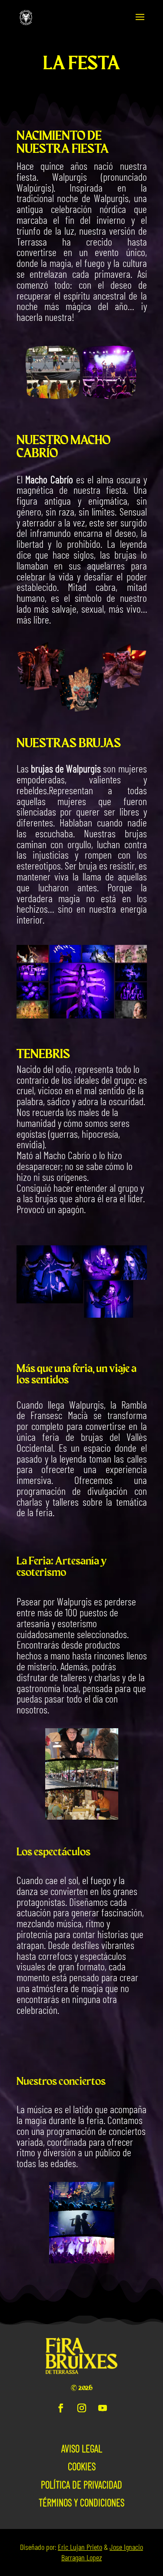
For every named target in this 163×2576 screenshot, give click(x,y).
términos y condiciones (81, 2502)
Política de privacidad (81, 2485)
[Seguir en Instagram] (82, 2408)
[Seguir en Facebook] (61, 2408)
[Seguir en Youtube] (103, 2408)
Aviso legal (82, 2448)
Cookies (82, 2466)
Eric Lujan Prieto (80, 2547)
